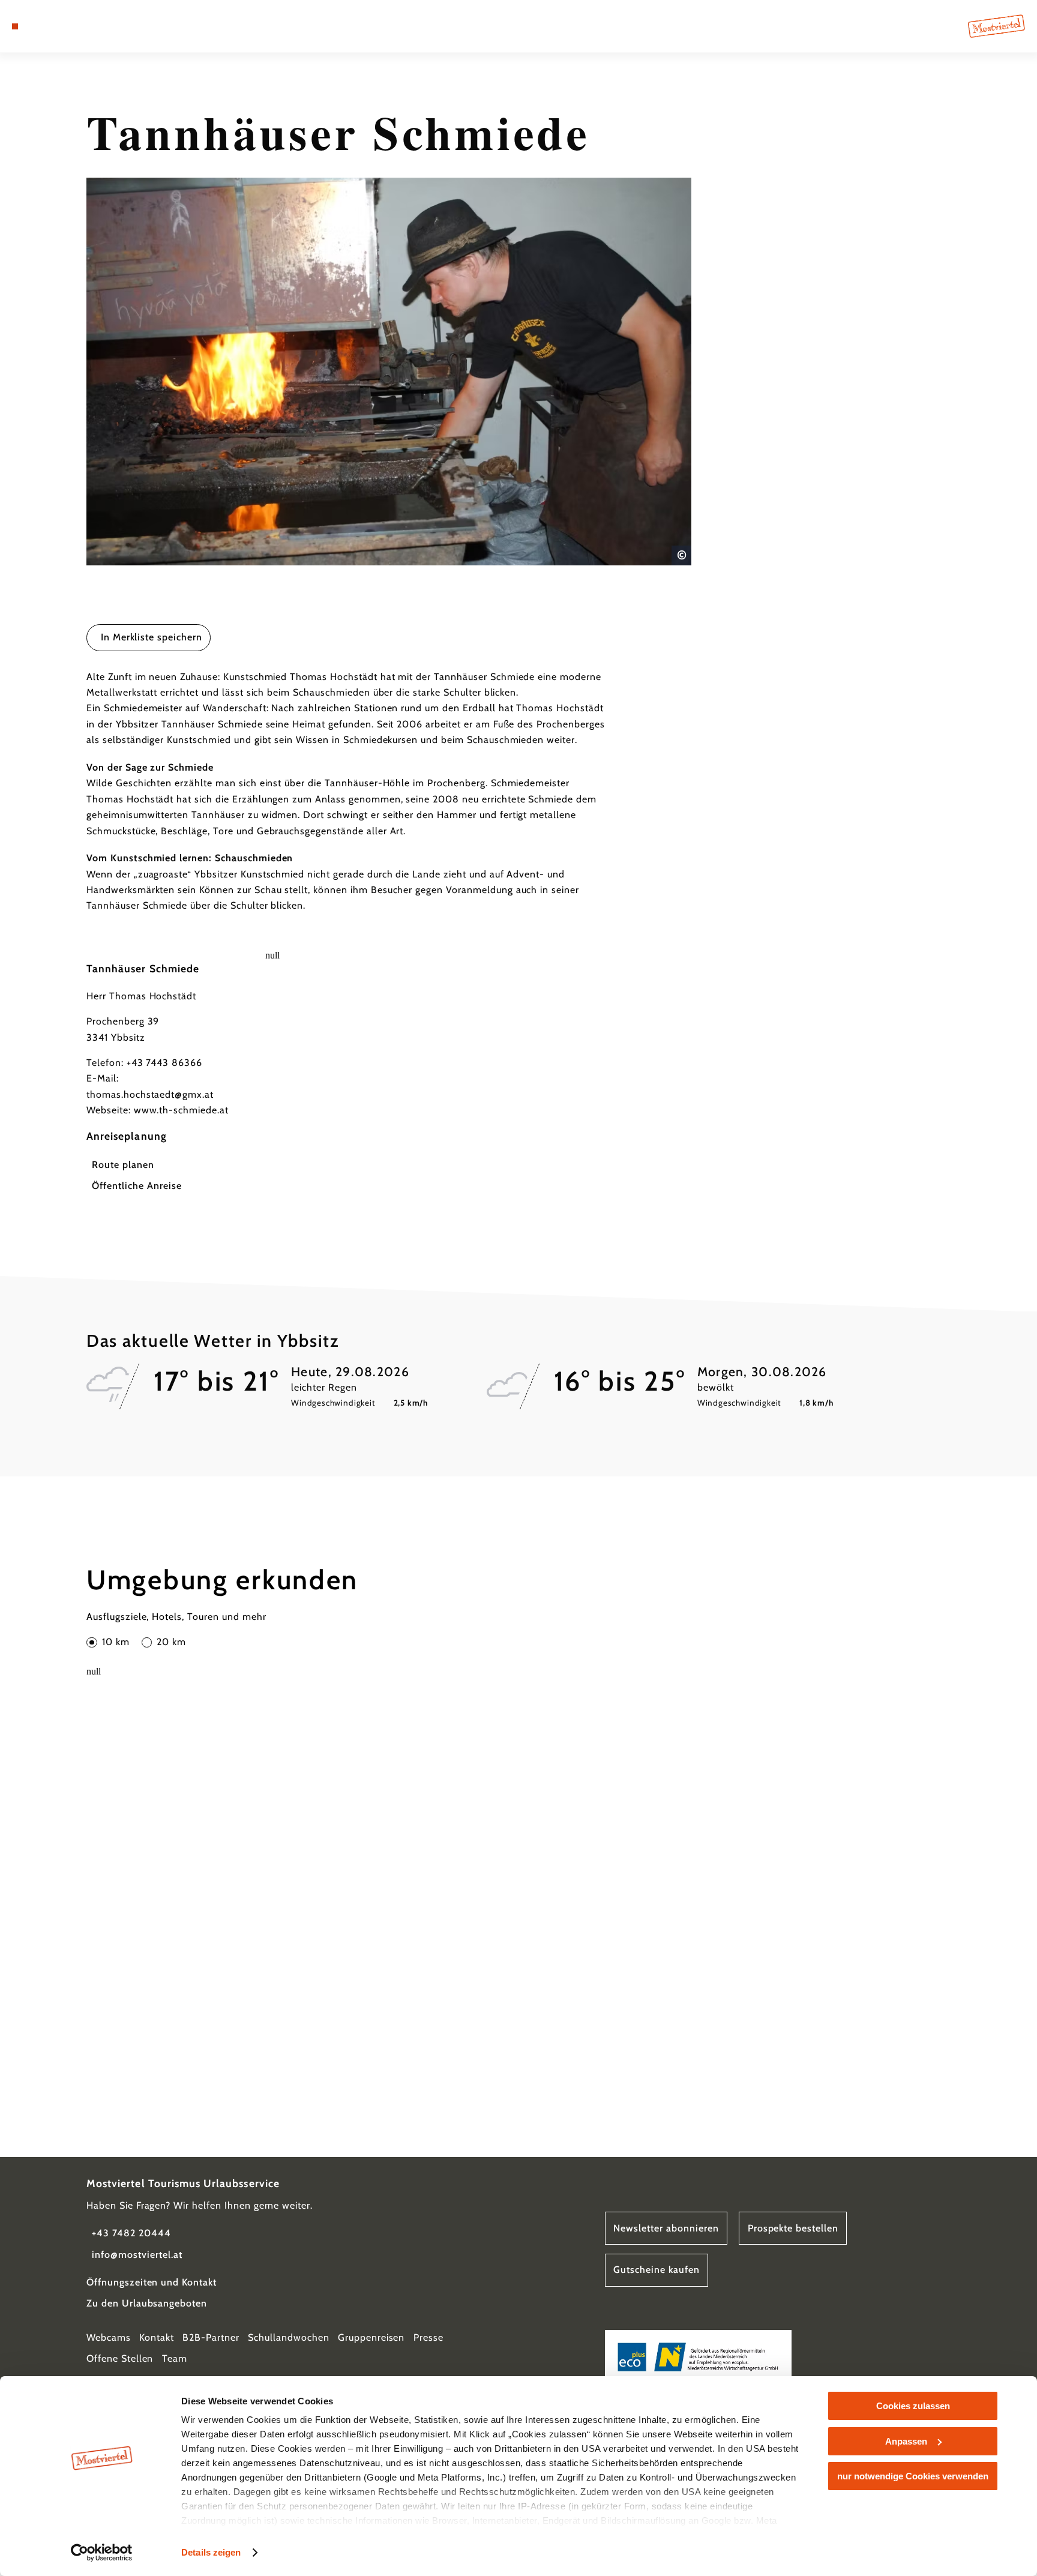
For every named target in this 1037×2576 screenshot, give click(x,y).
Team (175, 2358)
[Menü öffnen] (15, 26)
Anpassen (906, 2441)
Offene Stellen (120, 2358)
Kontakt (157, 2337)
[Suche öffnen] (80, 26)
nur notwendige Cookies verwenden (913, 2476)
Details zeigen (211, 2552)
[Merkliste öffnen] (63, 26)
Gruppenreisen (371, 2337)
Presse (428, 2337)
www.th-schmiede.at (181, 1110)
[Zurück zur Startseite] (996, 26)
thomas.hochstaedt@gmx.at (150, 1094)
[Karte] (46, 26)
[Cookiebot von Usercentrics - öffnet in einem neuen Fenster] (102, 2553)
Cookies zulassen (913, 2406)
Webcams (109, 2337)
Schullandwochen (288, 2337)
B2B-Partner (211, 2337)
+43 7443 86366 (164, 1063)
